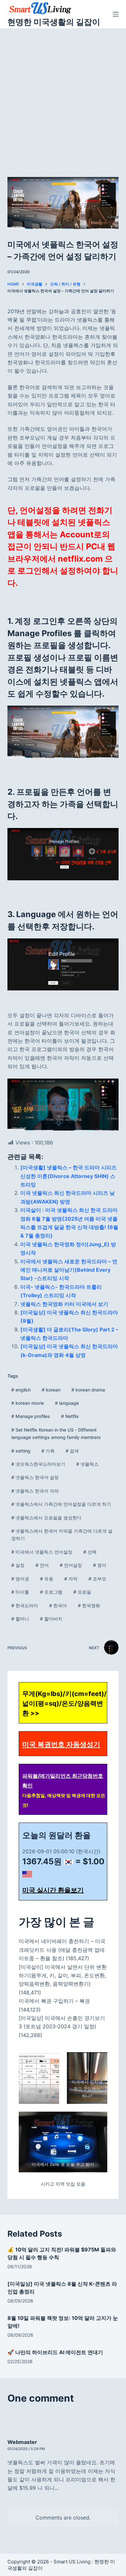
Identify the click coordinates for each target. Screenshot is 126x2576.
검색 (72, 1451)
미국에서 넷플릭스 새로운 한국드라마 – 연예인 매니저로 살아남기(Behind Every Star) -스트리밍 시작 (69, 1270)
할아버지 (51, 1619)
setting (21, 1451)
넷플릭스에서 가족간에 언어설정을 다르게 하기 (61, 1504)
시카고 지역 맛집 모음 (63, 2184)
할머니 (20, 1619)
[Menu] (116, 14)
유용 (47, 1579)
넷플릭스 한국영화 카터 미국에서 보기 (64, 1304)
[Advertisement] (63, 95)
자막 (71, 1579)
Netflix (70, 1416)
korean (51, 1390)
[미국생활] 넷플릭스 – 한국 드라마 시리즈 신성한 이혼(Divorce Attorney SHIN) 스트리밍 (68, 1176)
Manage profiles (31, 1416)
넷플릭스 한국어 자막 (35, 1491)
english (21, 1390)
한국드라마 (25, 1605)
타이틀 (20, 1592)
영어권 (20, 1579)
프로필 (82, 1592)
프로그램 (51, 1592)
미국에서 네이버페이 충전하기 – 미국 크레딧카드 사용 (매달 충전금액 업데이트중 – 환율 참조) (62, 1950)
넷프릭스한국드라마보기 (38, 1464)
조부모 (97, 1579)
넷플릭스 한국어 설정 (35, 1477)
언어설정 (71, 1565)
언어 (42, 1565)
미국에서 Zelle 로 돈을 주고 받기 (63, 2164)
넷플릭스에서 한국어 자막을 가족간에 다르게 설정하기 (62, 1535)
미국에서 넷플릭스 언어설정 (42, 1552)
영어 (100, 1565)
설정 (18, 1565)
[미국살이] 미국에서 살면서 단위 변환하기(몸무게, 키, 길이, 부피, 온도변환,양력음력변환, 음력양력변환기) (63, 1976)
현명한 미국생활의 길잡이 (54, 22)
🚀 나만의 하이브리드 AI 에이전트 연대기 (55, 2352)
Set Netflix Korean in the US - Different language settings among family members (56, 1433)
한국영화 (89, 1605)
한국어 (58, 1605)
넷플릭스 (87, 1464)
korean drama (88, 1390)
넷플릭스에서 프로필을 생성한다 (46, 1518)
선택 (90, 1552)
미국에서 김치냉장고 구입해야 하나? (87, 2089)
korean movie (28, 1403)
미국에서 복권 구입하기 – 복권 (54, 2001)
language (67, 1403)
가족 (48, 1451)
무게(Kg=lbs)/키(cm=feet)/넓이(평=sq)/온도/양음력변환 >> (64, 1703)
